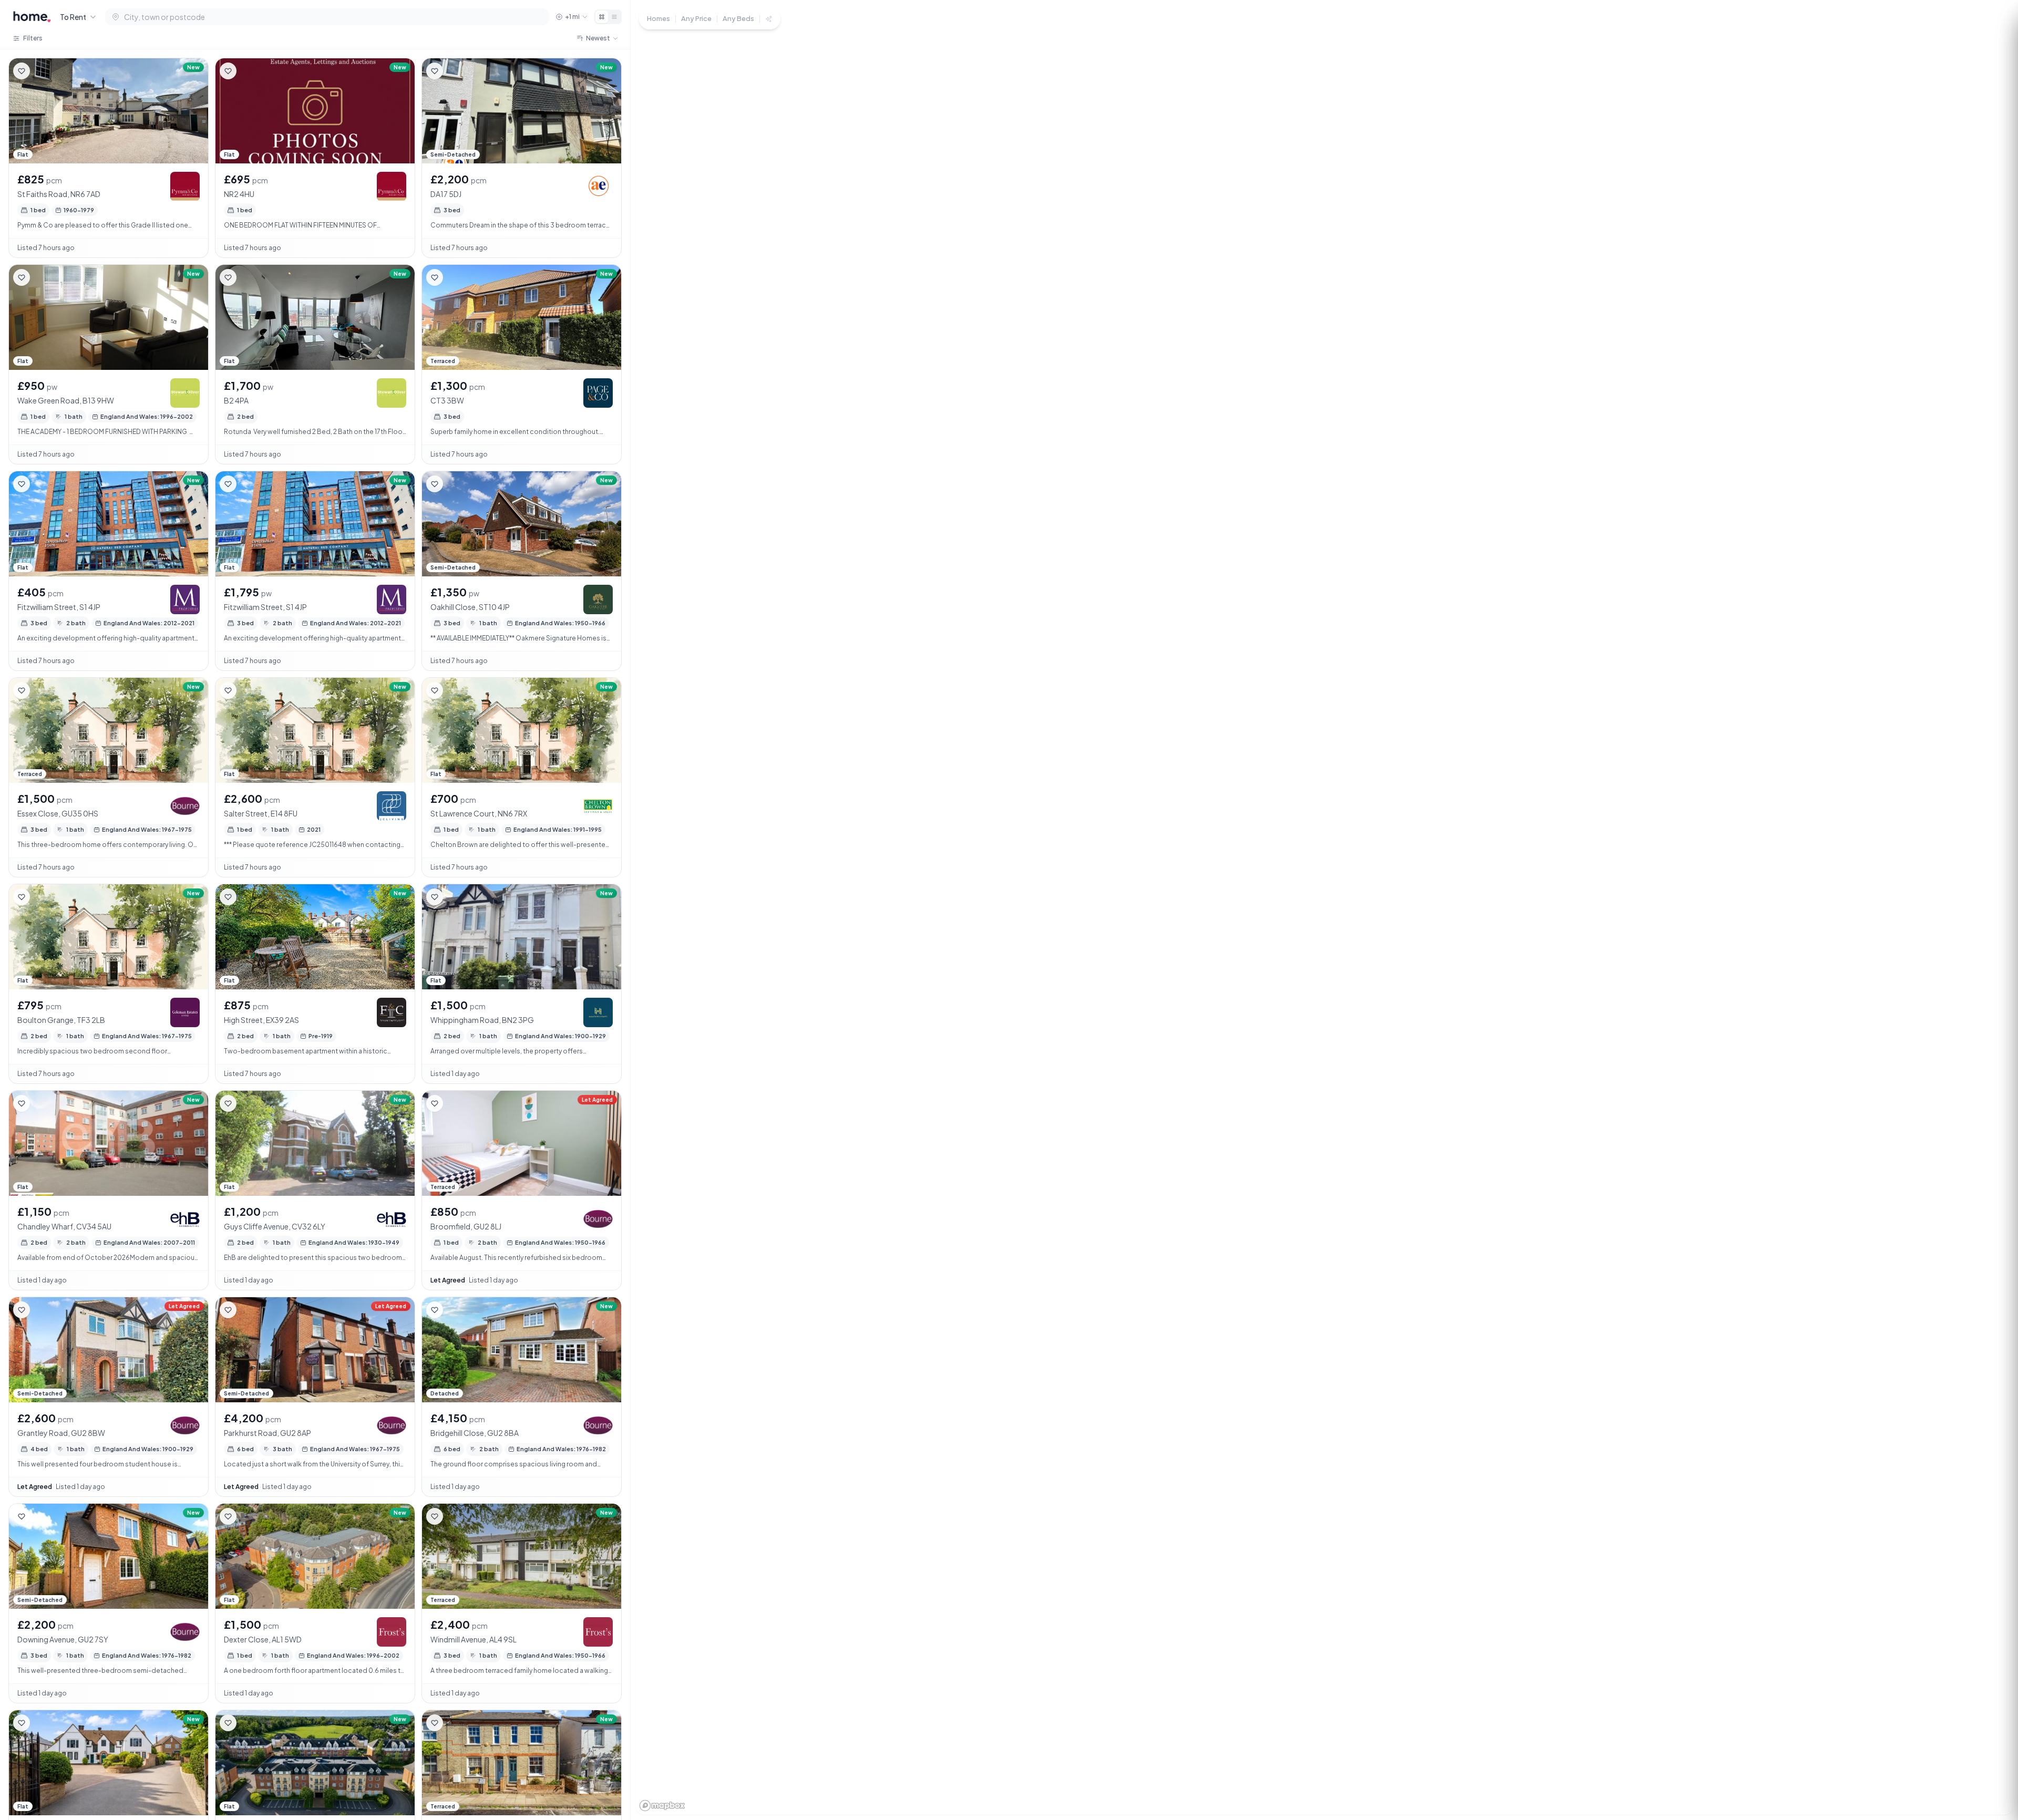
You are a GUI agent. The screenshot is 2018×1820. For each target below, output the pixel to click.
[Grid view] (602, 17)
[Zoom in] (1992, 1727)
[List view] (614, 17)
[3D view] (1992, 1784)
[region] (1324, 910)
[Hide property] (43, 71)
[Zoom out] (1992, 1746)
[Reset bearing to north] (1992, 1765)
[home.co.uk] (32, 17)
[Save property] (22, 71)
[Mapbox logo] (662, 1806)
